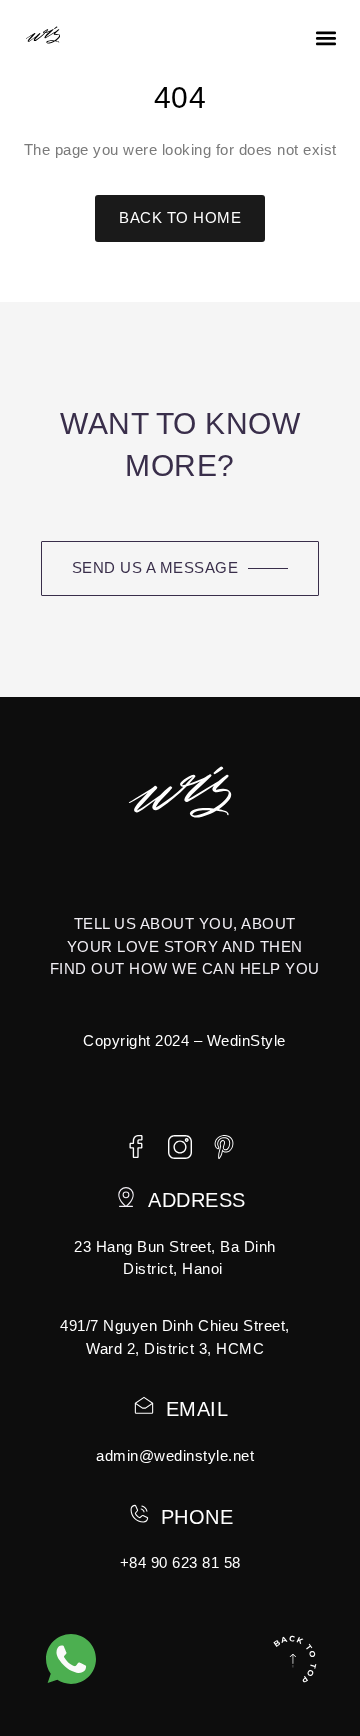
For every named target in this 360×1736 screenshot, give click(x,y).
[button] (325, 38)
